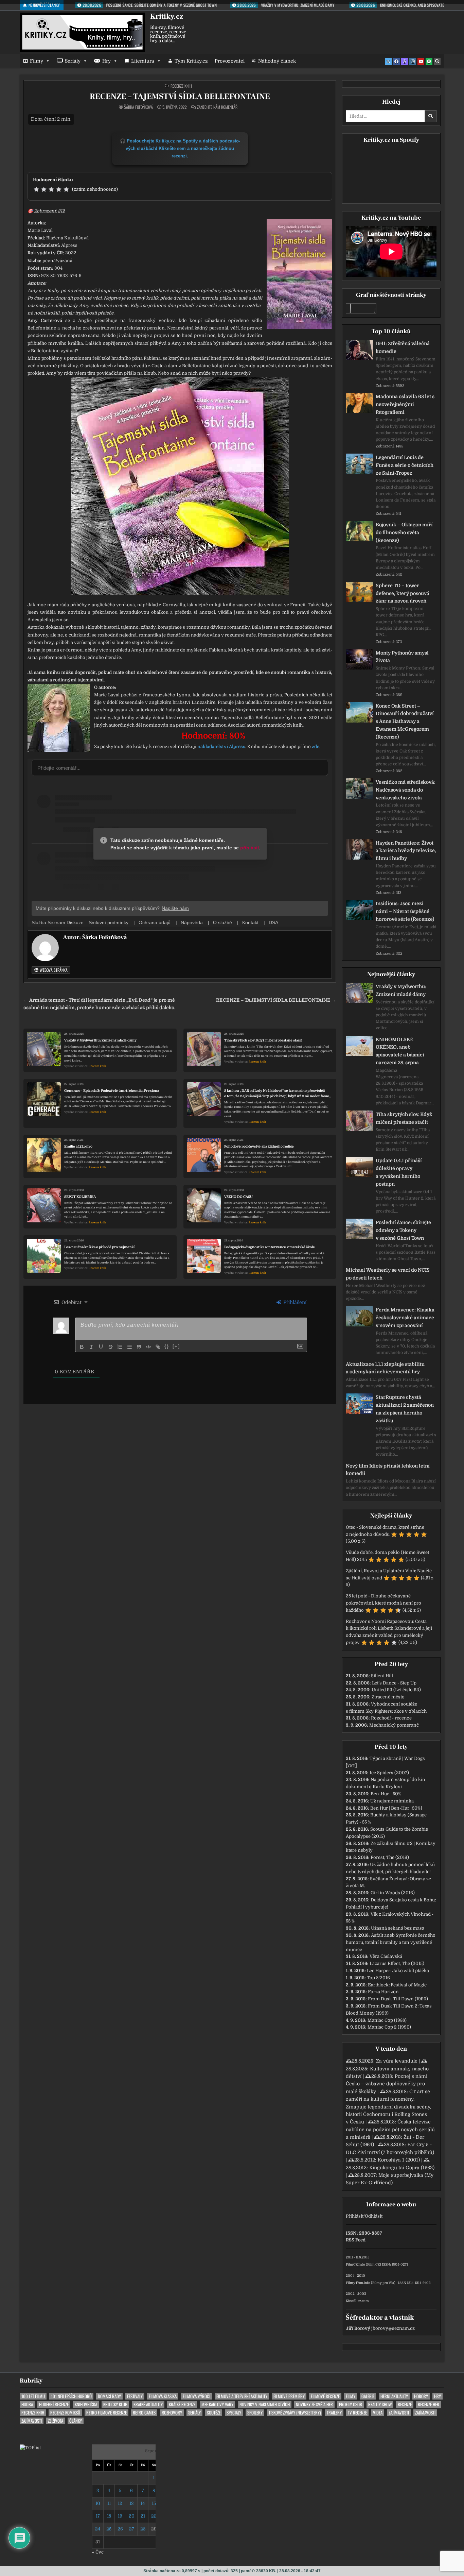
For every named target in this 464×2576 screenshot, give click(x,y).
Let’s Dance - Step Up (394, 1683)
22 (154, 2516)
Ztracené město (388, 1697)
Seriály (73, 61)
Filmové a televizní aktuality (242, 2396)
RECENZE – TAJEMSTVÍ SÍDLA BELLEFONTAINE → (276, 1000)
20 (132, 2516)
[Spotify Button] (429, 62)
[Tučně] (82, 1347)
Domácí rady (109, 2396)
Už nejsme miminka (392, 1801)
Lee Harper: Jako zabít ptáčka (398, 1971)
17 (98, 2516)
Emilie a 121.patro (78, 1146)
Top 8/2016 (378, 1978)
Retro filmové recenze (106, 2413)
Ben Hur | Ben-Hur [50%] (396, 1808)
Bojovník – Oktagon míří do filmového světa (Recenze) (404, 532)
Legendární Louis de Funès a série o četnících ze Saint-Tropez (405, 465)
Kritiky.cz (167, 16)
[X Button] (388, 62)
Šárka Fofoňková (138, 107)
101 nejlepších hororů (71, 2396)
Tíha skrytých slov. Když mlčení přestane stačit (263, 1040)
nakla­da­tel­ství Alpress (221, 747)
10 (98, 2503)
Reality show (380, 2404)
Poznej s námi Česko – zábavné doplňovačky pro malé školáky (387, 2084)
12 (120, 2503)
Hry (106, 61)
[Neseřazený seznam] (129, 1347)
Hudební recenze (54, 2404)
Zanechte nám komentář (217, 107)
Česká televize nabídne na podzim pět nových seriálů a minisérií (390, 2129)
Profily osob (351, 2404)
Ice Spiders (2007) (389, 1773)
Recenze (405, 2404)
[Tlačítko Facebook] (396, 62)
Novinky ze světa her (314, 2404)
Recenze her (429, 2404)
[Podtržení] (101, 1347)
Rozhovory (172, 2413)
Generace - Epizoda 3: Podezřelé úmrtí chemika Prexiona (112, 1091)
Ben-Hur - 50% (386, 1794)
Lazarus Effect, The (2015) (397, 1963)
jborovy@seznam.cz (393, 2328)
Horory (421, 2396)
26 (120, 2529)
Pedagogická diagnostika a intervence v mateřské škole (270, 1247)
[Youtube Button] (421, 62)
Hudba (27, 2404)
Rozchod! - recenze (391, 1718)
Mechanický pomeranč (394, 1725)
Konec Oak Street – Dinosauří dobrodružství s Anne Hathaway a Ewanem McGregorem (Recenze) (405, 721)
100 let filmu (33, 2396)
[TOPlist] (30, 2448)
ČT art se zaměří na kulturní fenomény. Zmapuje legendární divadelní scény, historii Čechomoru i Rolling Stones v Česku (388, 2107)
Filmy (37, 61)
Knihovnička (86, 2404)
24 (98, 2529)
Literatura (143, 61)
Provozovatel (230, 61)
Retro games (144, 2413)
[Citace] (139, 1347)
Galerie (368, 2396)
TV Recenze (357, 2413)
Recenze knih (181, 86)
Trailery (334, 2413)
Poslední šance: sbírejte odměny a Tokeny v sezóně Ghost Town (403, 1230)
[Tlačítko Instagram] (413, 62)
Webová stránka (53, 970)
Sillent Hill (382, 1676)
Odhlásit (374, 2216)
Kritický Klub (115, 2404)
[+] (176, 1346)
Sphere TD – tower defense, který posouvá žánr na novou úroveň (403, 593)
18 (109, 2516)
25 (109, 2529)
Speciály (234, 2413)
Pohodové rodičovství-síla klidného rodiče (259, 1146)
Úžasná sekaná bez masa (398, 1928)
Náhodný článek (277, 61)
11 (109, 2503)
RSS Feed (356, 2240)
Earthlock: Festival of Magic (397, 1985)
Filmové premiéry (289, 2396)
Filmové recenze (325, 2396)
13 (132, 2503)
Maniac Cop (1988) (387, 2020)
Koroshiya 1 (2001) (399, 2160)
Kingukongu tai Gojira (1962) (402, 2168)
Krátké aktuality (148, 2404)
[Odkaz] (158, 1347)
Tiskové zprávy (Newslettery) (295, 2413)
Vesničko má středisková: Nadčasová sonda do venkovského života (406, 790)
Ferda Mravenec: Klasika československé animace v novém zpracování (405, 1318)
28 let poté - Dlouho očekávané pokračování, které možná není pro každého (383, 1603)
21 (143, 2516)
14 (143, 2503)
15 (154, 2503)
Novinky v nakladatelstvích (265, 2404)
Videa (378, 2413)
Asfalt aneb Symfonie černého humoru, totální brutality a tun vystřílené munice (391, 1942)
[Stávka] (110, 1347)
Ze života (56, 2421)
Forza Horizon (383, 1992)
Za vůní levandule (397, 2061)
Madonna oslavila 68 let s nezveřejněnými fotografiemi (405, 404)
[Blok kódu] (148, 1347)
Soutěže (214, 2413)
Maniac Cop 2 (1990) (389, 2027)
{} (167, 1346)
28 (143, 2529)
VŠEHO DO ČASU (238, 1197)
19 (120, 2516)
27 (132, 2529)
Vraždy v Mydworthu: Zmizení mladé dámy (100, 1040)
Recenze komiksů (65, 2413)
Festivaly (135, 2396)
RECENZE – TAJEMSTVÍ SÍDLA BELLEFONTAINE (180, 96)
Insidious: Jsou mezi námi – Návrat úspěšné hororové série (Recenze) (405, 911)
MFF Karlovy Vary (217, 2404)
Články (76, 2421)
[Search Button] (437, 62)
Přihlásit (355, 2216)
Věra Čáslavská (386, 1956)
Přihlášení (294, 1302)
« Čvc (98, 2552)
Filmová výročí (197, 2396)
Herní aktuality (394, 2396)
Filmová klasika (163, 2396)
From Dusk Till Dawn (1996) (398, 1999)
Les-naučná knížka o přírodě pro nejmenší (99, 1247)
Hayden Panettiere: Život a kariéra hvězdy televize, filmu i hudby (406, 851)
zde (316, 747)
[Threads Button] (405, 62)
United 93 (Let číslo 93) (396, 1690)
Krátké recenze (182, 2404)
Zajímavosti (399, 2413)
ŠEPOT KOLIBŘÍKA (80, 1197)
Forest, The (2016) (390, 1857)
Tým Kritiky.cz (191, 61)
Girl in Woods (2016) (393, 1893)
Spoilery (255, 2413)
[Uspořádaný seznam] (120, 1347)
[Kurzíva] (91, 1347)
